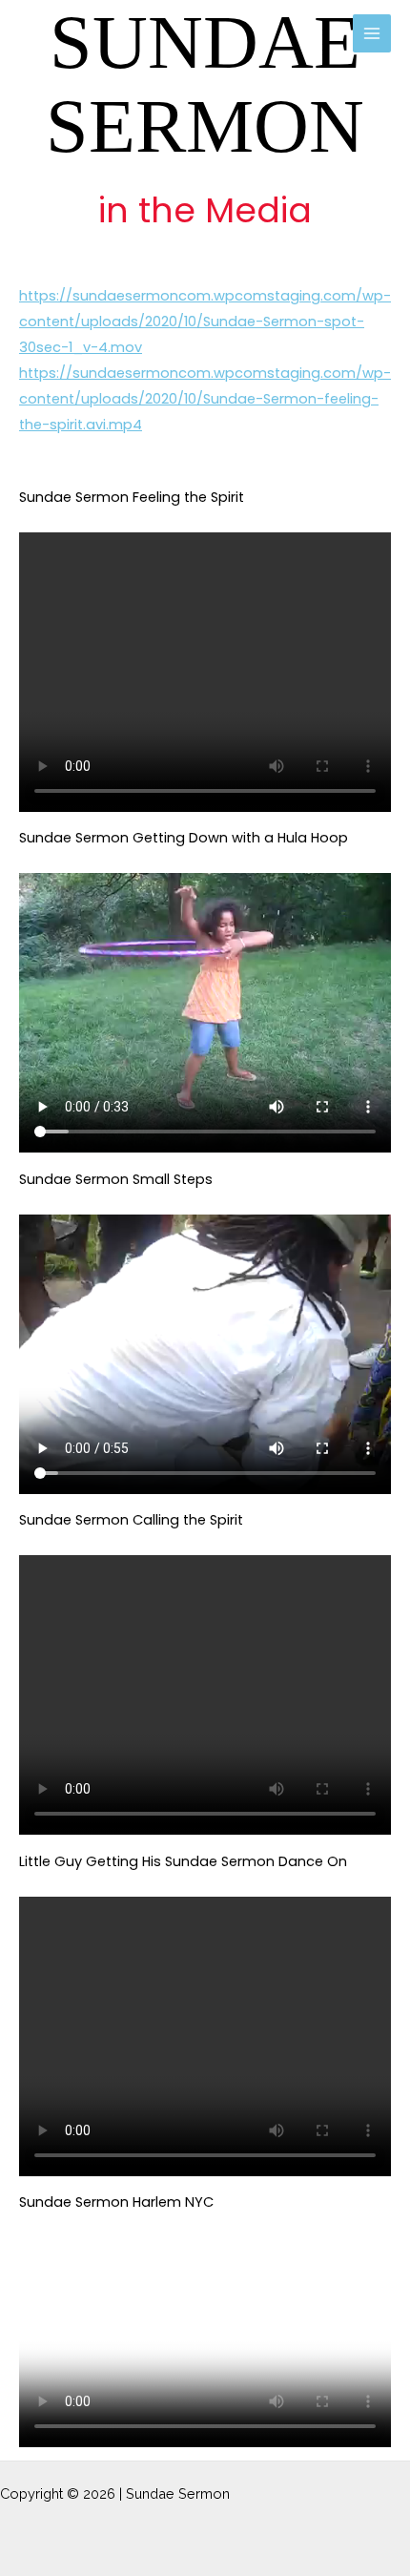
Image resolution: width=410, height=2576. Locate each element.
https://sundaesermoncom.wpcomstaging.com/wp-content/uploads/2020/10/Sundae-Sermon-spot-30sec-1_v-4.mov (205, 322)
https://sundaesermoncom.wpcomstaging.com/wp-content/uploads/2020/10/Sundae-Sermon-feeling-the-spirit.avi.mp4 (205, 399)
